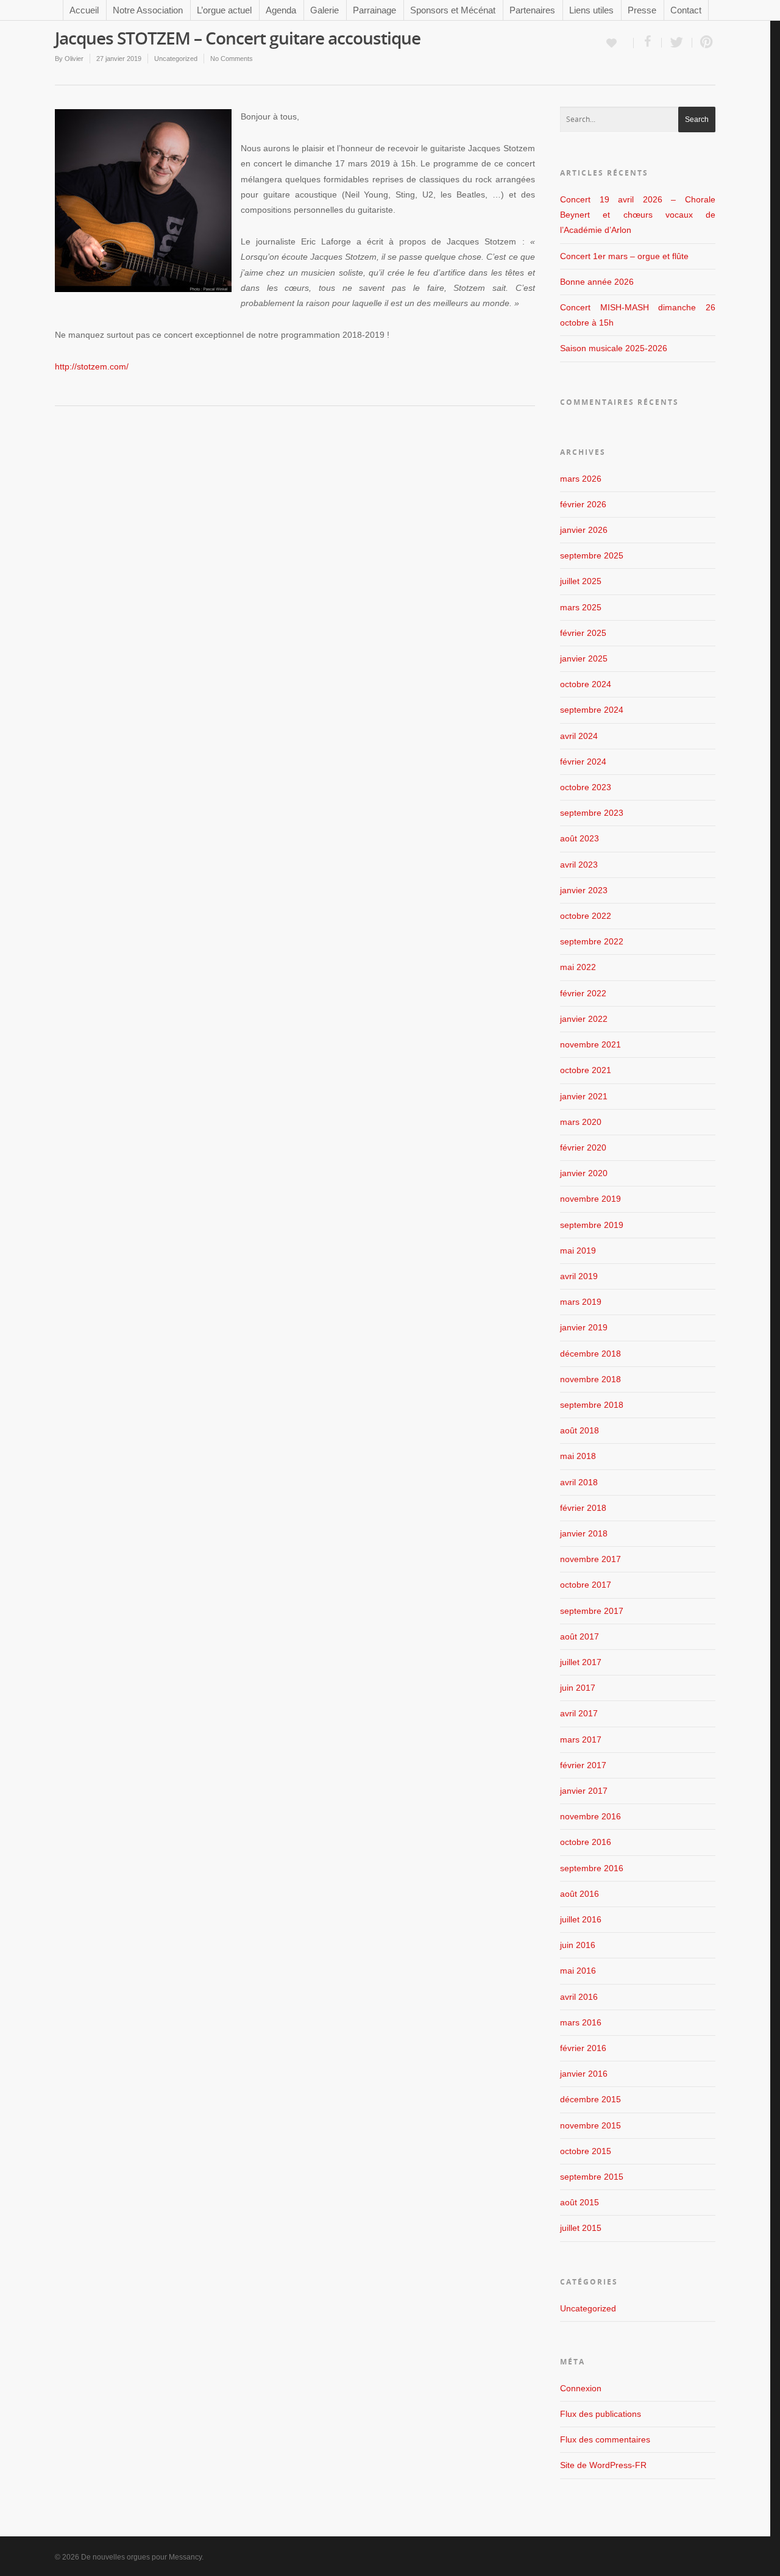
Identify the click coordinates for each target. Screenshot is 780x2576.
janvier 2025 (584, 658)
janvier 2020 (584, 1173)
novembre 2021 (590, 1044)
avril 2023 (579, 865)
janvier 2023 (584, 890)
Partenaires (532, 10)
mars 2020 (581, 1122)
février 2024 (583, 762)
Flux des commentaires (605, 2439)
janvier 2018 (584, 1533)
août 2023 (580, 838)
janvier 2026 (584, 530)
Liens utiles (591, 10)
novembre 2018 (590, 1379)
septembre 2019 (592, 1225)
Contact (686, 10)
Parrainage (374, 10)
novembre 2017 (590, 1559)
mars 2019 (581, 1302)
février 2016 (583, 2048)
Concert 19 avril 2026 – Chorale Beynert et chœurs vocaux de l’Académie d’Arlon (638, 215)
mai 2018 (578, 1456)
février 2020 (583, 1147)
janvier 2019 (584, 1327)
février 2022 (583, 993)
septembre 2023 (592, 813)
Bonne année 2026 (597, 282)
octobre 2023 (586, 787)
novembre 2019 (590, 1199)
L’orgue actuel (224, 10)
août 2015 (580, 2202)
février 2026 (583, 504)
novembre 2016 (590, 1816)
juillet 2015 (581, 2228)
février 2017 (583, 1765)
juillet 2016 (581, 1919)
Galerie (324, 10)
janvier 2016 (584, 2074)
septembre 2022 (592, 941)
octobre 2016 (586, 1842)
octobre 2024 (586, 684)
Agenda (281, 10)
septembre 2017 (592, 1611)
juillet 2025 (581, 581)
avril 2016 (579, 1997)
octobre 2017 (586, 1585)
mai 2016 (578, 1971)
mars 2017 (581, 1739)
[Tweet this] (677, 43)
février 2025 (583, 633)
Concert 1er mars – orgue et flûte (624, 256)
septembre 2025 (592, 555)
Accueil (84, 10)
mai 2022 (578, 967)
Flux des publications (601, 2414)
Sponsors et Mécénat (453, 10)
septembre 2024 (592, 710)
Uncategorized (176, 59)
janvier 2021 (584, 1096)
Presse (642, 10)
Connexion (581, 2388)
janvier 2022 (584, 1019)
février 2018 (583, 1508)
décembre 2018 (590, 1354)
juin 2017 (578, 1688)
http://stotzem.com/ (92, 366)
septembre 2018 (592, 1405)
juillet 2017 (581, 1662)
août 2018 (580, 1430)
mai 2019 (578, 1251)
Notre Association (148, 10)
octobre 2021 (586, 1070)
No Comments (232, 59)
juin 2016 (578, 1945)
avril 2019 (579, 1276)
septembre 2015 (592, 2177)
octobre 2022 (586, 916)
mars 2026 (581, 479)
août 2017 (580, 1636)
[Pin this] (704, 43)
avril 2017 (579, 1713)
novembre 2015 (590, 2125)
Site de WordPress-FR (603, 2465)
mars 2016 (581, 2022)
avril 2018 (579, 1482)
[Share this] (648, 43)
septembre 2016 (592, 1868)
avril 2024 (579, 736)
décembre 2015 (590, 2099)
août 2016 (580, 1894)
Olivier (74, 59)
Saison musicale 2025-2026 (614, 348)
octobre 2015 (586, 2151)
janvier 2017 (584, 1791)
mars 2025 (581, 607)
